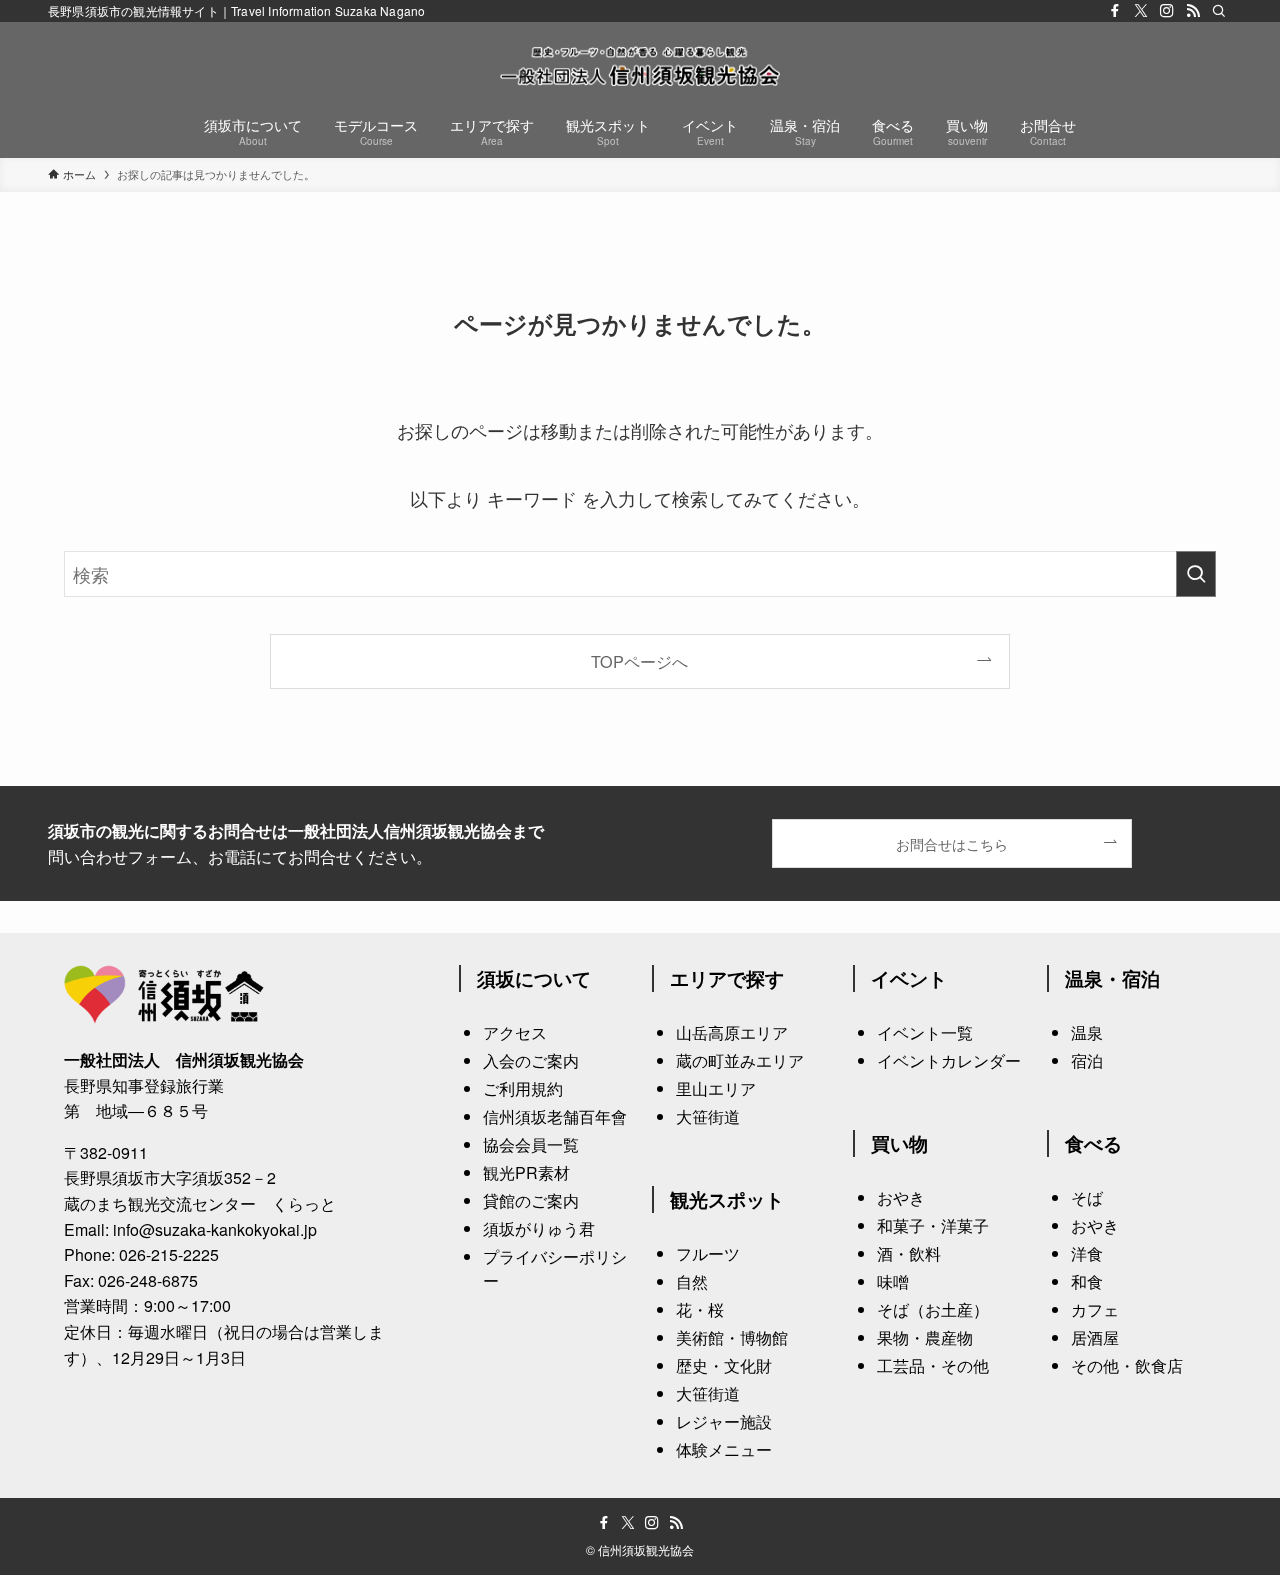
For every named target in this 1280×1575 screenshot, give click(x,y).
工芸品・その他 (933, 1365)
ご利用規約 (523, 1088)
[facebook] (1115, 11)
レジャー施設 (724, 1421)
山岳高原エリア (732, 1032)
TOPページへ (639, 661)
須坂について (534, 978)
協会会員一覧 (531, 1144)
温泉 (1087, 1032)
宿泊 (1087, 1060)
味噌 (893, 1281)
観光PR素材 (526, 1172)
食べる (1093, 1143)
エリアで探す (727, 978)
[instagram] (1167, 11)
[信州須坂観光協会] (640, 66)
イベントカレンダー (949, 1060)
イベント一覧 (925, 1032)
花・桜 (700, 1309)
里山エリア (716, 1088)
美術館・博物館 (732, 1337)
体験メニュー (724, 1449)
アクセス (515, 1032)
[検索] (1219, 11)
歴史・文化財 (724, 1365)
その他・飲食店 (1127, 1365)
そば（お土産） (933, 1309)
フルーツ (708, 1253)
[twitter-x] (1141, 11)
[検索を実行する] (1196, 574)
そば (1087, 1197)
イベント (909, 978)
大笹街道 (708, 1116)
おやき (901, 1197)
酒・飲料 (909, 1253)
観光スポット (727, 1199)
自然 (692, 1281)
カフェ (1095, 1309)
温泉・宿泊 (1112, 978)
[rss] (1193, 11)
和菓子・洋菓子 (933, 1225)
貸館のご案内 (531, 1200)
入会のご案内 (531, 1060)
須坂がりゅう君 (539, 1228)
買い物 (899, 1143)
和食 (1087, 1281)
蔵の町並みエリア (740, 1060)
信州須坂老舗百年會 (555, 1116)
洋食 (1087, 1253)
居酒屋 (1095, 1337)
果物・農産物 (925, 1337)
